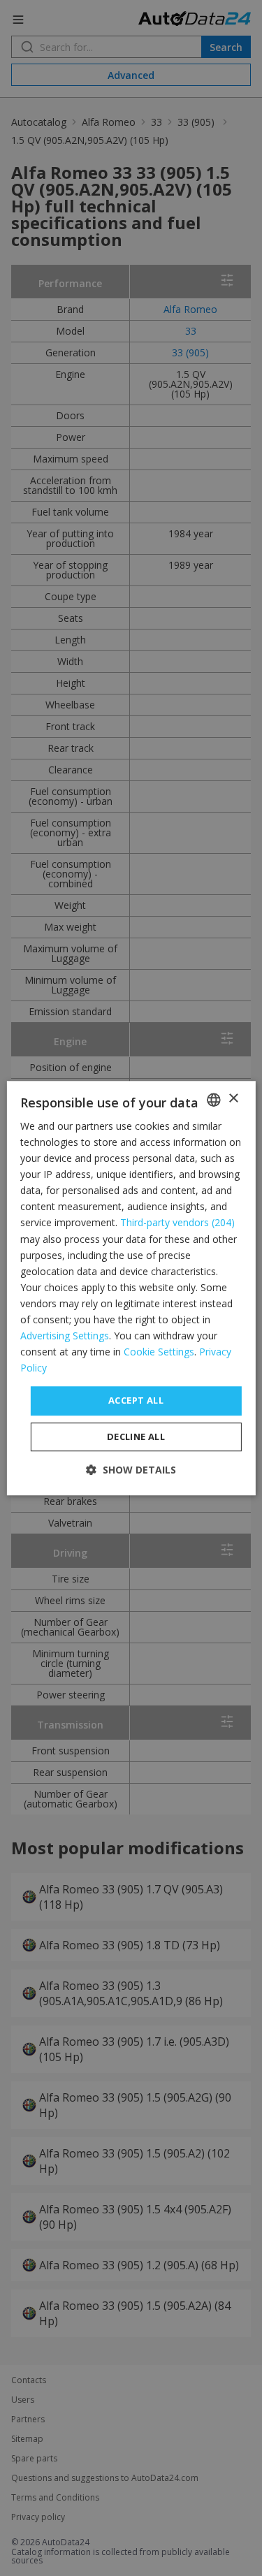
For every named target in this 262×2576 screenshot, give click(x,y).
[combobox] (214, 1100)
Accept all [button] (136, 1401)
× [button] (233, 1099)
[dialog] (131, 1288)
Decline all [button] (136, 1436)
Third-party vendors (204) (177, 1223)
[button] (131, 1470)
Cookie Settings (159, 1352)
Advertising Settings (65, 1336)
